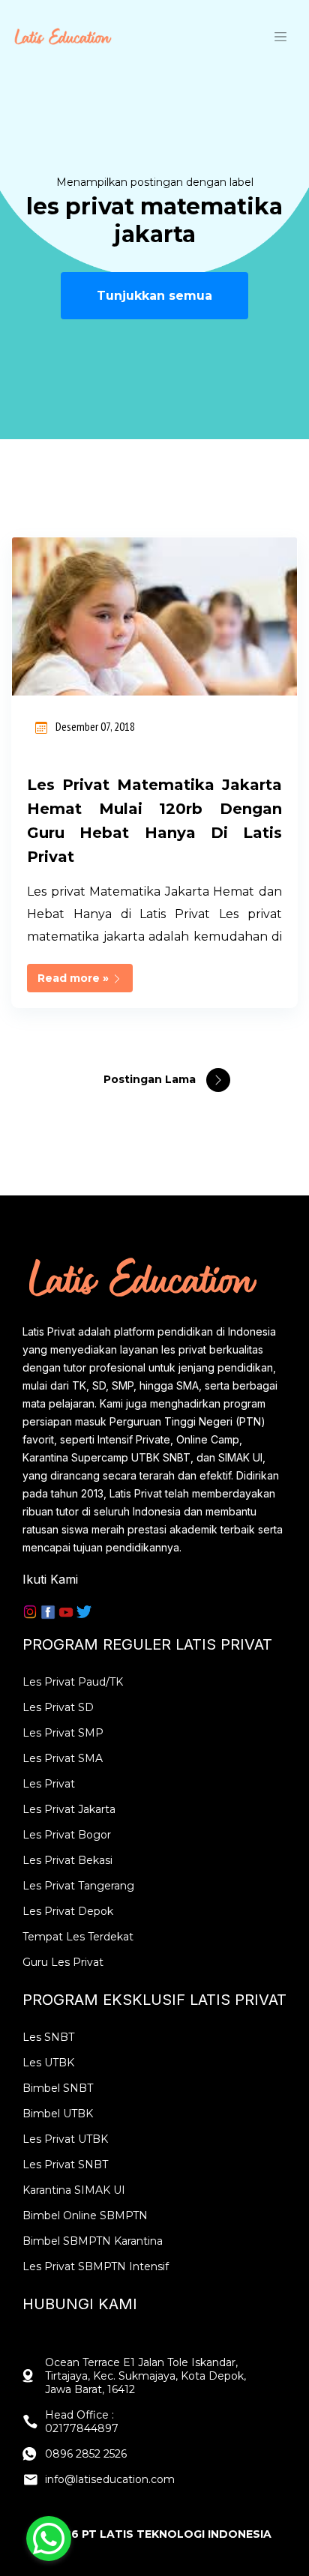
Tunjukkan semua (154, 296)
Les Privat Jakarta (69, 1809)
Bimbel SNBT (58, 2088)
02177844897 (82, 2428)
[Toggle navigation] (280, 36)
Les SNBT (48, 2037)
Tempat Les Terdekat (78, 1937)
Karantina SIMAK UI (74, 2190)
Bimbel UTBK (58, 2114)
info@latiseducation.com (110, 2479)
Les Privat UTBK (65, 2139)
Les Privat (49, 1784)
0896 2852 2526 (86, 2454)
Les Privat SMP (63, 1733)
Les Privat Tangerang (78, 1886)
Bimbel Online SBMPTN (85, 2215)
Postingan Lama (151, 1079)
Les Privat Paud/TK (73, 1682)
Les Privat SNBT (65, 2165)
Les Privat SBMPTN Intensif (96, 2266)
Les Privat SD (58, 1707)
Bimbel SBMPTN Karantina (93, 2241)
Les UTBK (48, 2063)
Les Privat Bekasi (67, 1860)
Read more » (75, 978)
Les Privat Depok (68, 1911)
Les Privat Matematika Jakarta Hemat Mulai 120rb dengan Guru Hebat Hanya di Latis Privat (154, 821)
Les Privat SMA (63, 1758)
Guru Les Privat (63, 1962)
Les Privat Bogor (67, 1835)
